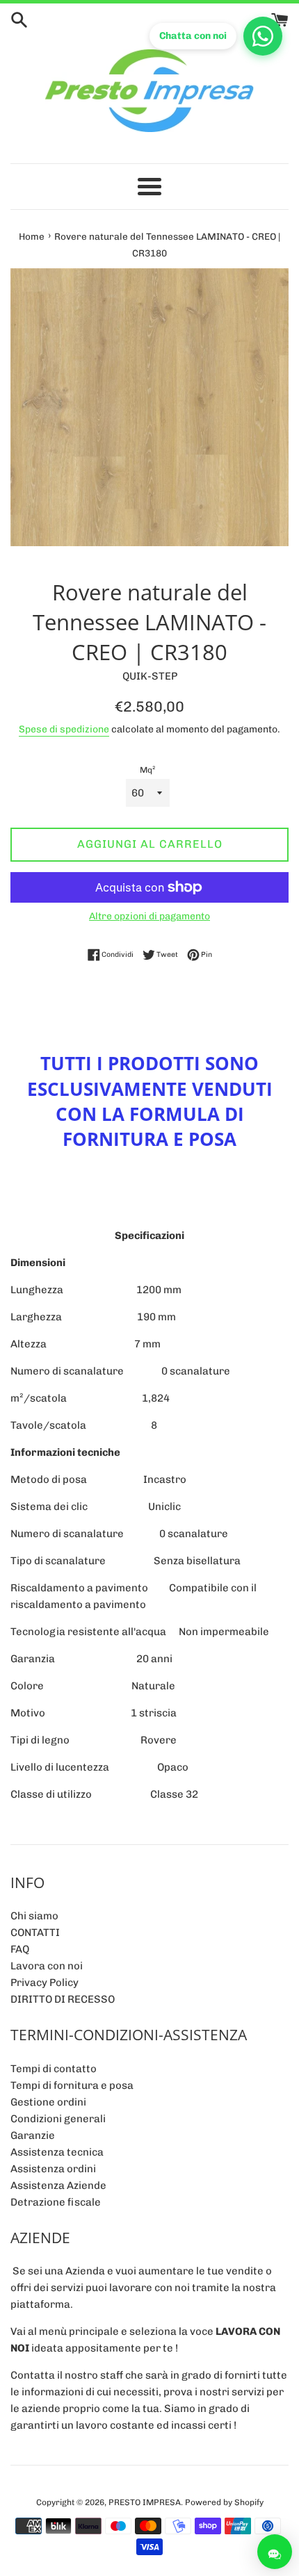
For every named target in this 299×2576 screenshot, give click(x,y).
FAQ (20, 1949)
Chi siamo (34, 1916)
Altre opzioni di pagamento (149, 916)
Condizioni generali (58, 2119)
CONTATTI (35, 1933)
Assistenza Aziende (58, 2185)
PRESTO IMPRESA (145, 2502)
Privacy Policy (45, 1983)
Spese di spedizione (64, 729)
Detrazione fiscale (56, 2202)
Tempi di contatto (54, 2069)
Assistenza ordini (53, 2169)
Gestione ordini (48, 2102)
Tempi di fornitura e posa (72, 2085)
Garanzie (33, 2135)
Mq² (148, 770)
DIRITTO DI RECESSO (63, 1999)
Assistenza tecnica (57, 2152)
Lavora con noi (47, 1966)
